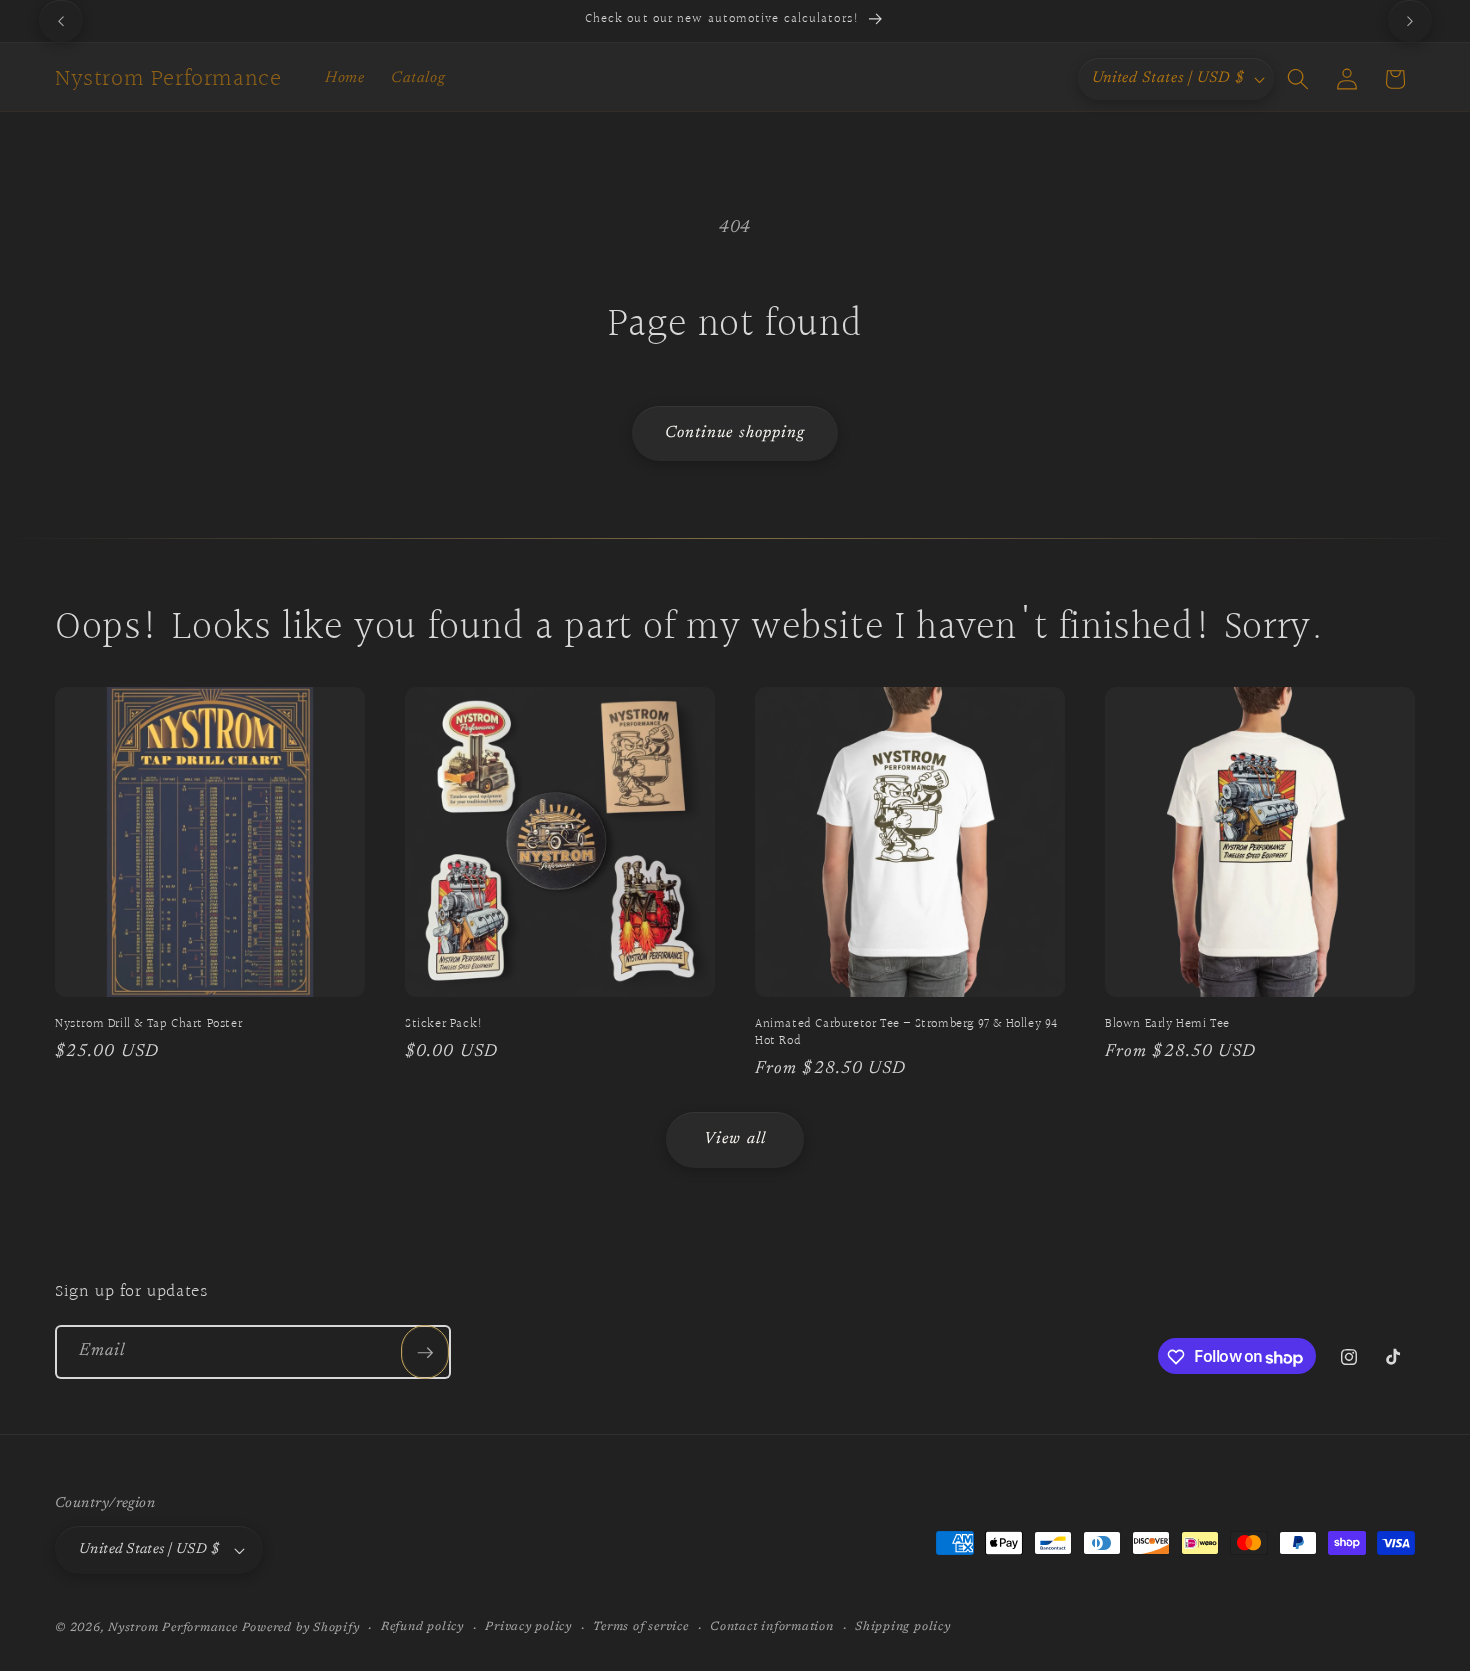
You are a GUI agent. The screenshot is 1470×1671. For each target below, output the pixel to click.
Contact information (772, 1627)
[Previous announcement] (61, 21)
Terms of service (640, 1627)
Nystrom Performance (173, 1628)
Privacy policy (528, 1627)
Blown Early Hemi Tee (1167, 1024)
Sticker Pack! (444, 1024)
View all (735, 1139)
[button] (1298, 79)
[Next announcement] (1410, 21)
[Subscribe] (425, 1353)
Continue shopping (735, 433)
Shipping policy (903, 1627)
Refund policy (422, 1627)
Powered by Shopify (301, 1628)
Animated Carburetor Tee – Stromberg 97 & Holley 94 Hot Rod (906, 1033)
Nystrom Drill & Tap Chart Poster (148, 1024)
